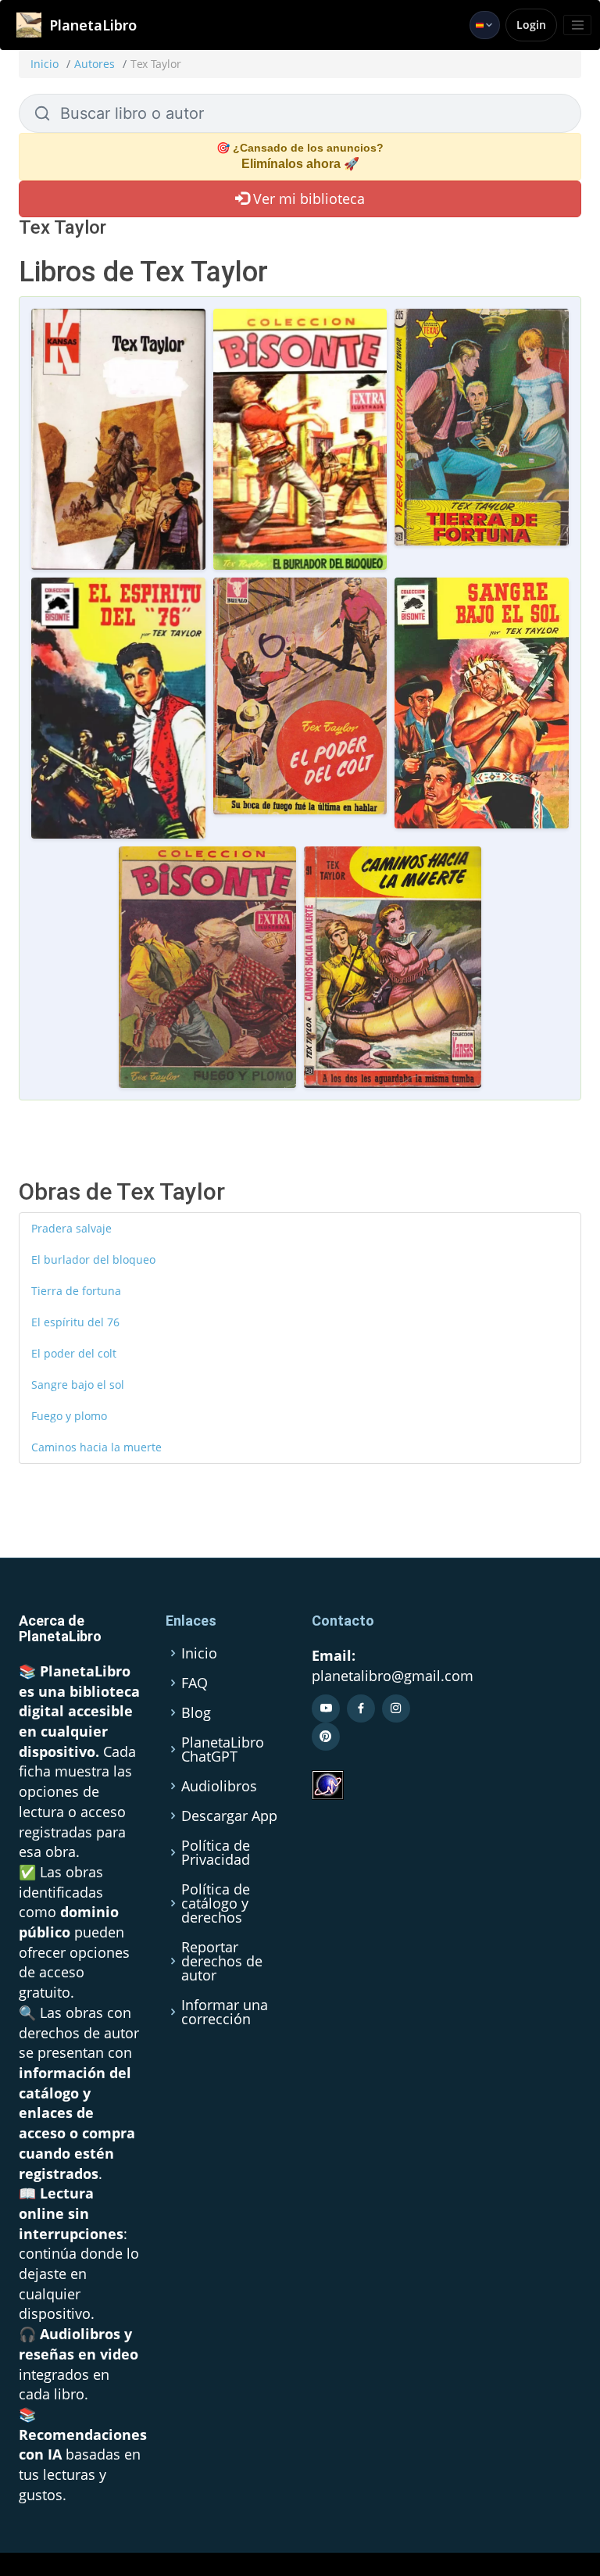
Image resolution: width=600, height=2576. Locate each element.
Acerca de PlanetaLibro (60, 1628)
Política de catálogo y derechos (216, 1903)
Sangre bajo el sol (78, 1385)
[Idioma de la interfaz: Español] (485, 25)
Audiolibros (219, 1786)
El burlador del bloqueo (93, 1259)
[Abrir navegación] (577, 25)
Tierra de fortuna (76, 1291)
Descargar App (229, 1816)
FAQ (195, 1683)
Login (531, 25)
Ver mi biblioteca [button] (307, 199)
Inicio (45, 64)
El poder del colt (74, 1353)
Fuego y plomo (69, 1416)
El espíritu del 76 (75, 1322)
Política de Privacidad (216, 1852)
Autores (95, 64)
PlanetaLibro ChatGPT (223, 1749)
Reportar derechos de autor (222, 1961)
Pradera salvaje (71, 1228)
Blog (196, 1712)
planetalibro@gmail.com (393, 1676)
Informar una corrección (225, 2012)
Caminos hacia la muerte (96, 1447)
